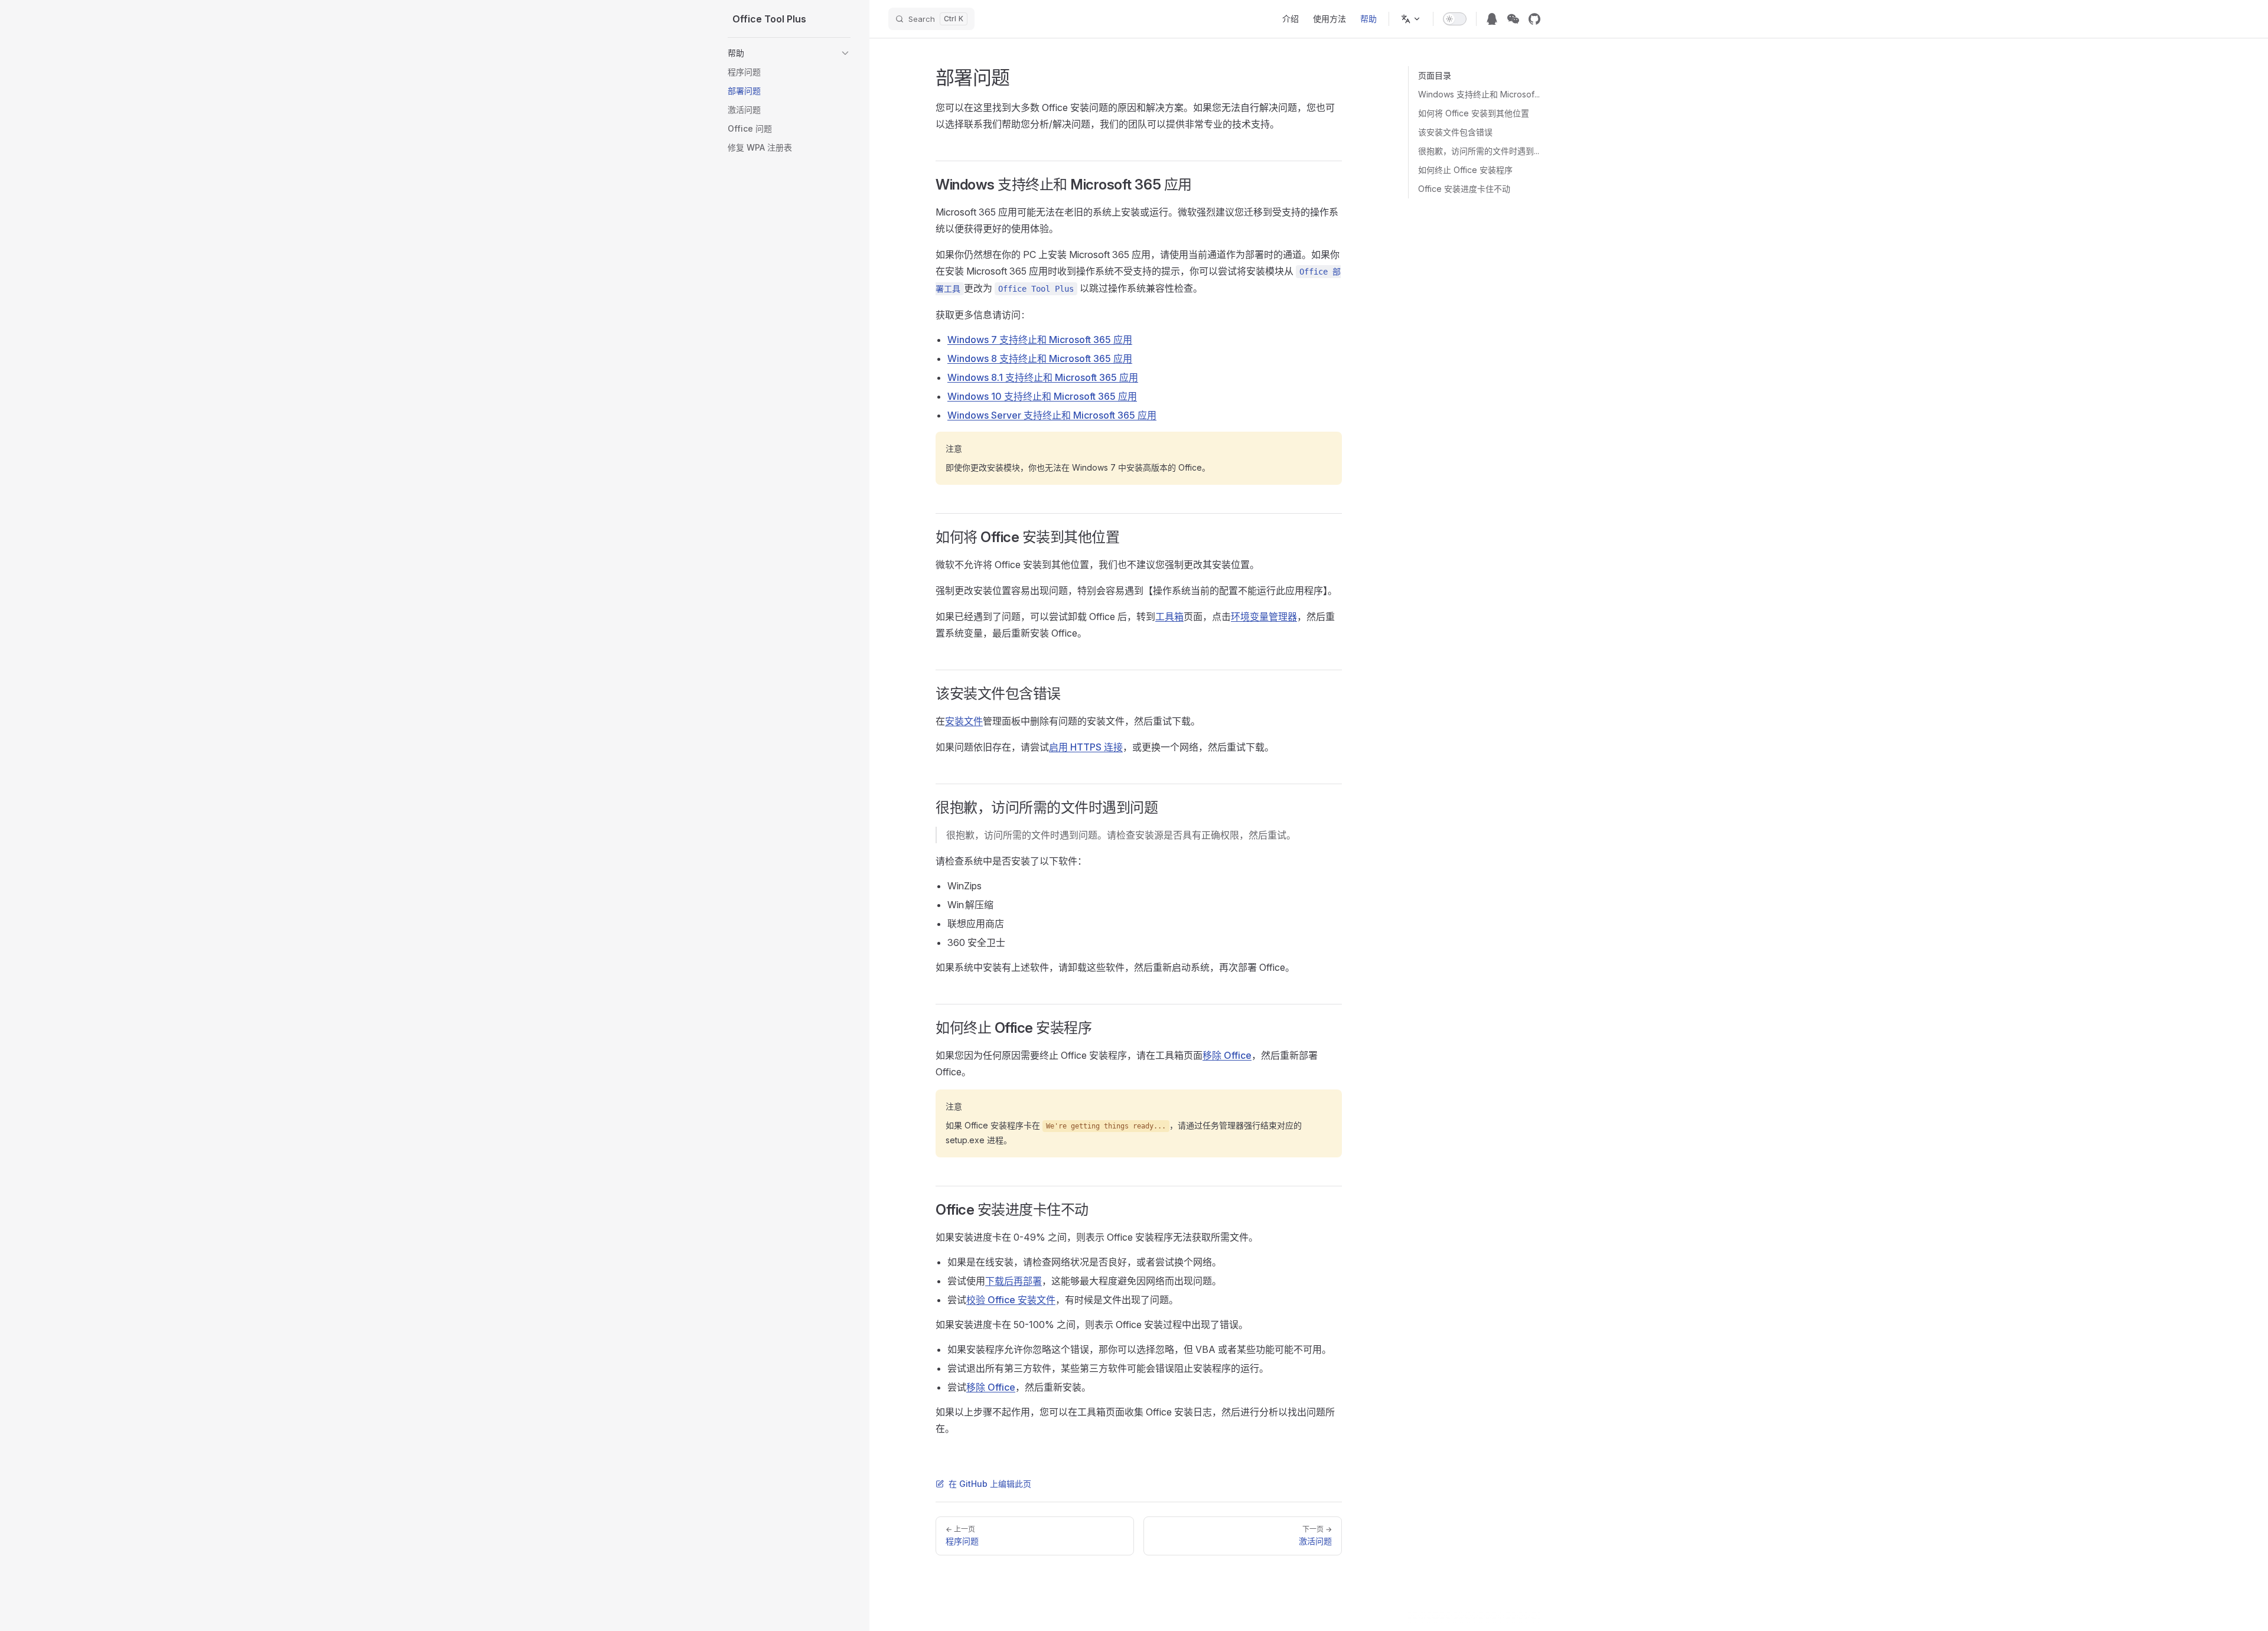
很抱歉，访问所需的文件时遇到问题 (1479, 151)
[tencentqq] (1492, 19)
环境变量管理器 (1264, 616)
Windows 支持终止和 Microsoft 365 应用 (1479, 94)
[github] (1534, 19)
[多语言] (1411, 19)
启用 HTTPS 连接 (1086, 747)
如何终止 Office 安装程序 (1465, 170)
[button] (789, 53)
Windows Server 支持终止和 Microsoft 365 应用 (1052, 415)
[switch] (1455, 19)
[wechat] (1513, 19)
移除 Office (1227, 1055)
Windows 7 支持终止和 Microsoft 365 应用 (1040, 340)
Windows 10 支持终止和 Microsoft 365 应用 (1042, 396)
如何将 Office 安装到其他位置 (1474, 113)
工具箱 (1169, 616)
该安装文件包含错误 (1455, 132)
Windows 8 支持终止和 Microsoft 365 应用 (1040, 358)
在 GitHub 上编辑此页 (990, 1484)
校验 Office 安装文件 (1011, 1300)
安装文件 (964, 721)
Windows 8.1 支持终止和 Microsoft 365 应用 (1043, 377)
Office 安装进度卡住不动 (1464, 189)
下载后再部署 (1014, 1281)
